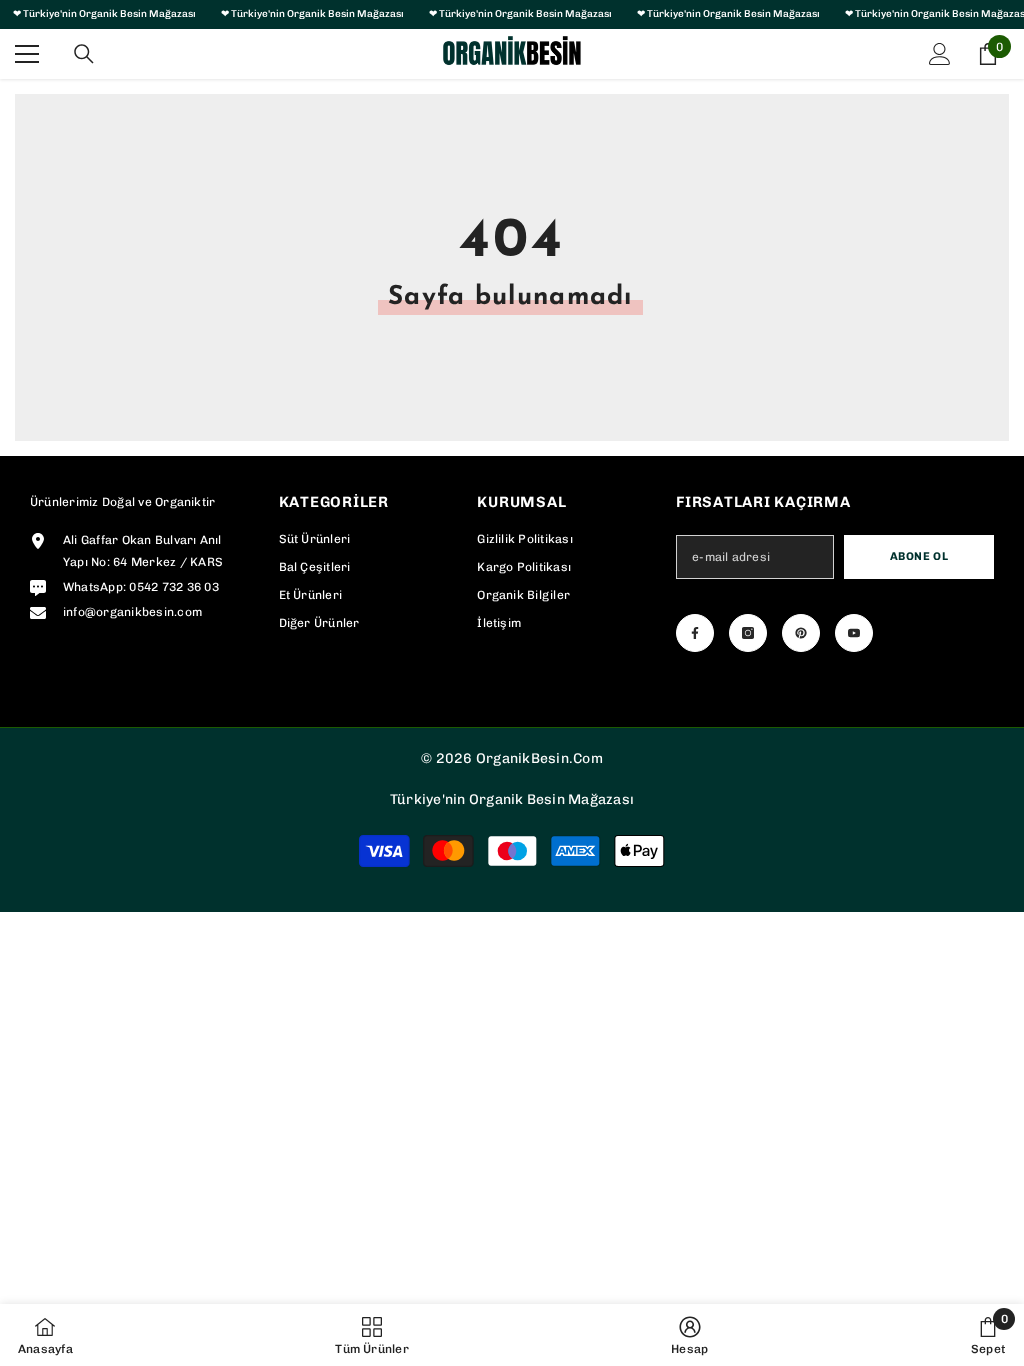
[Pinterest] (801, 633)
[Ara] (84, 54)
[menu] (27, 54)
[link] (689, 1335)
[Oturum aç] (940, 54)
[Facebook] (695, 633)
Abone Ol (919, 556)
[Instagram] (748, 633)
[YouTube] (854, 633)
